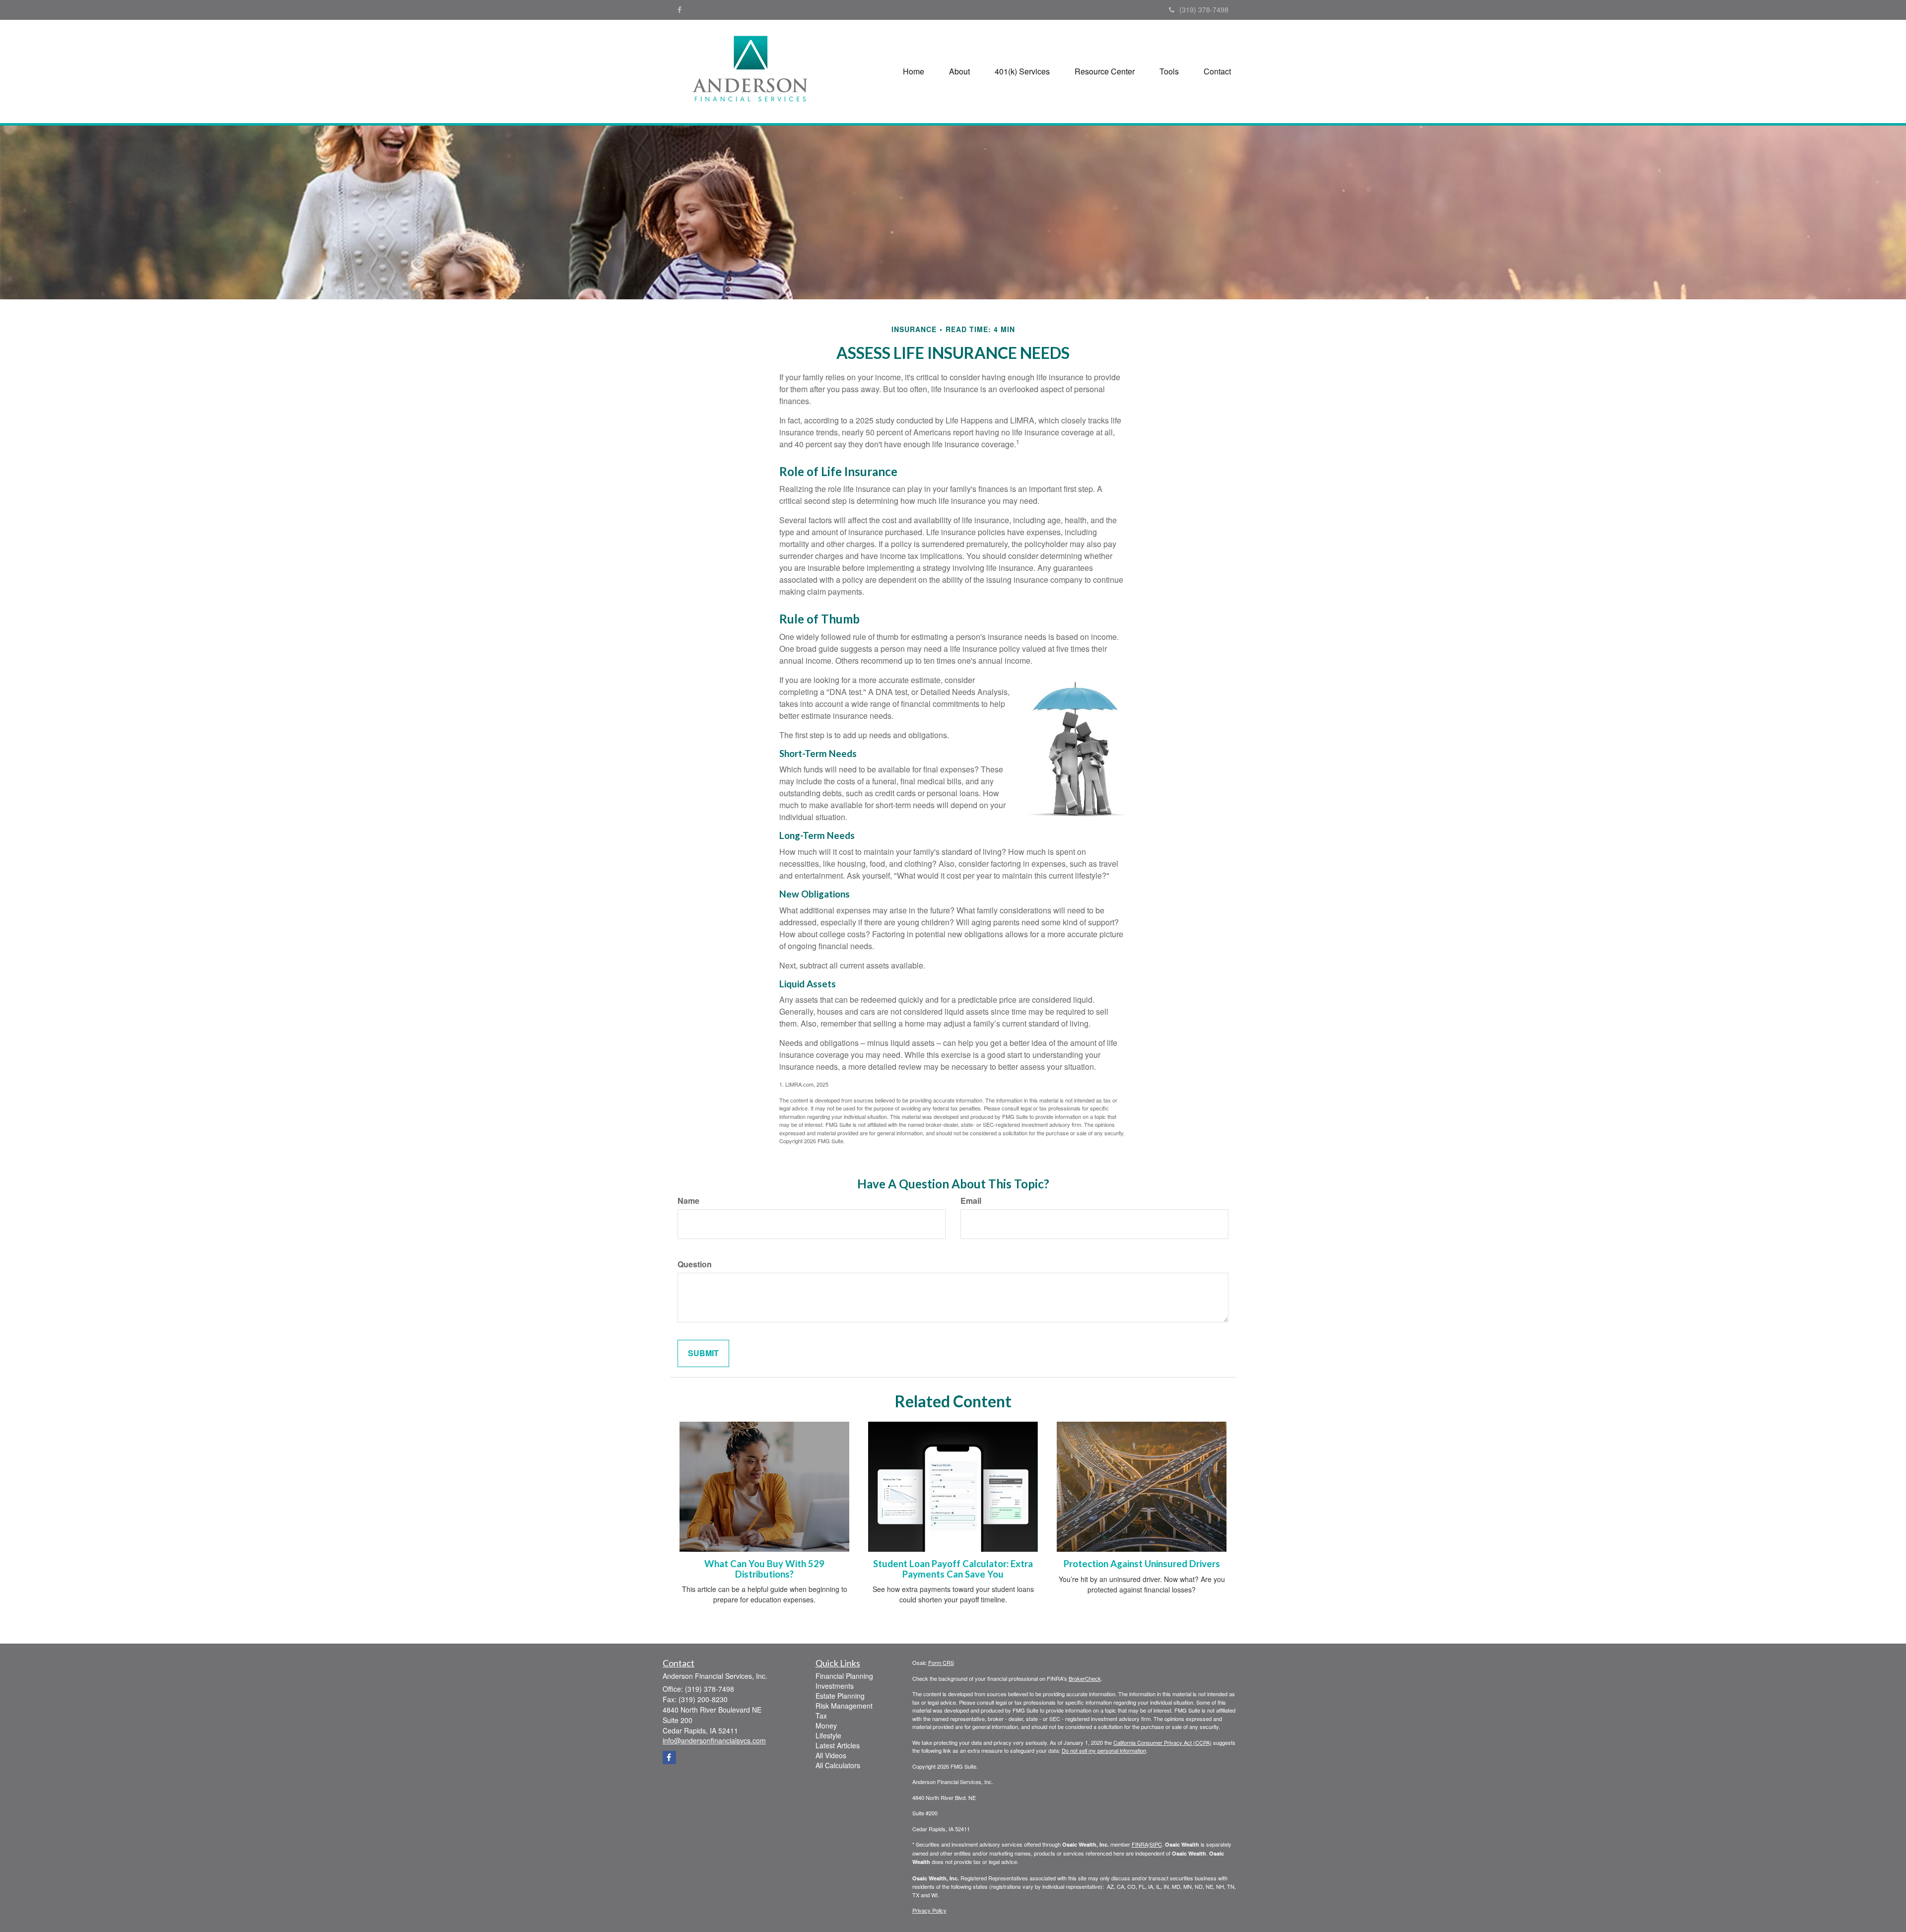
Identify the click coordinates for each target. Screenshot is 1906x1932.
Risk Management (844, 1706)
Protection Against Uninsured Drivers (1142, 1564)
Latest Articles (838, 1745)
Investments (835, 1686)
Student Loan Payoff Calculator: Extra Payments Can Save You (953, 1569)
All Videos (831, 1755)
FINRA (1140, 1844)
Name (688, 1201)
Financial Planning (844, 1676)
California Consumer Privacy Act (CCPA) (1162, 1742)
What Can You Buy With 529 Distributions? (764, 1569)
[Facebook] (680, 9)
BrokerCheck (1085, 1678)
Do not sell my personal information (1104, 1750)
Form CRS (941, 1662)
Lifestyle (828, 1735)
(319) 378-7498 (1204, 9)
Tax (821, 1716)
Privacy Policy (929, 1910)
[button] (959, 71)
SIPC (1156, 1844)
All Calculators (838, 1765)
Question (695, 1264)
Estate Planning (840, 1696)
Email (971, 1201)
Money (826, 1725)
